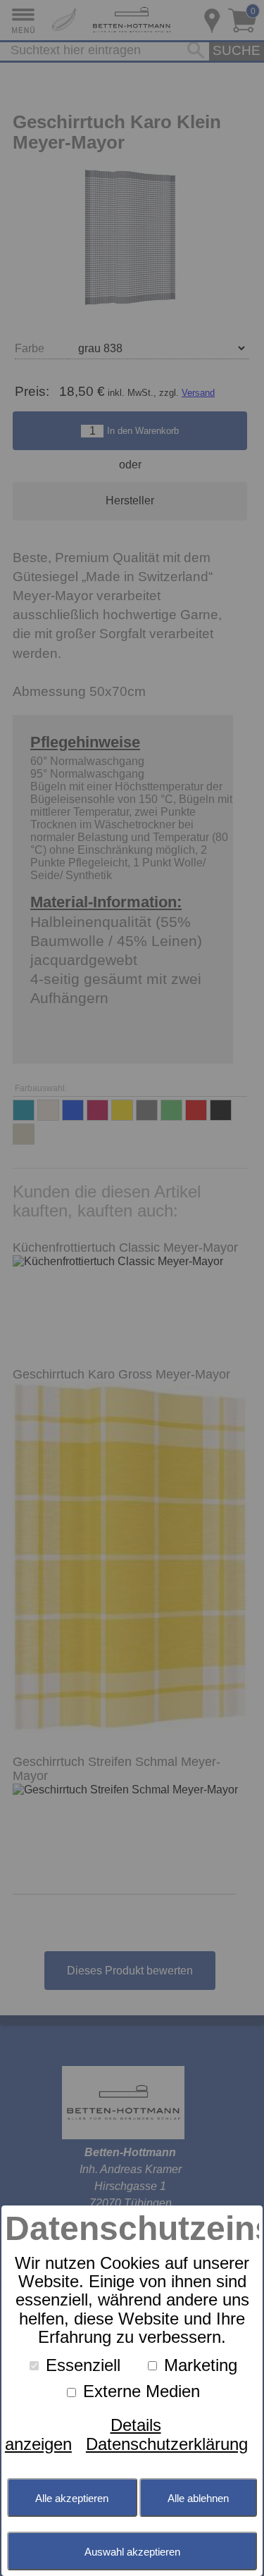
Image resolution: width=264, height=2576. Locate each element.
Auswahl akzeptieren (132, 2552)
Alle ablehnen (198, 2498)
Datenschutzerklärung (167, 2444)
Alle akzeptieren (72, 2498)
